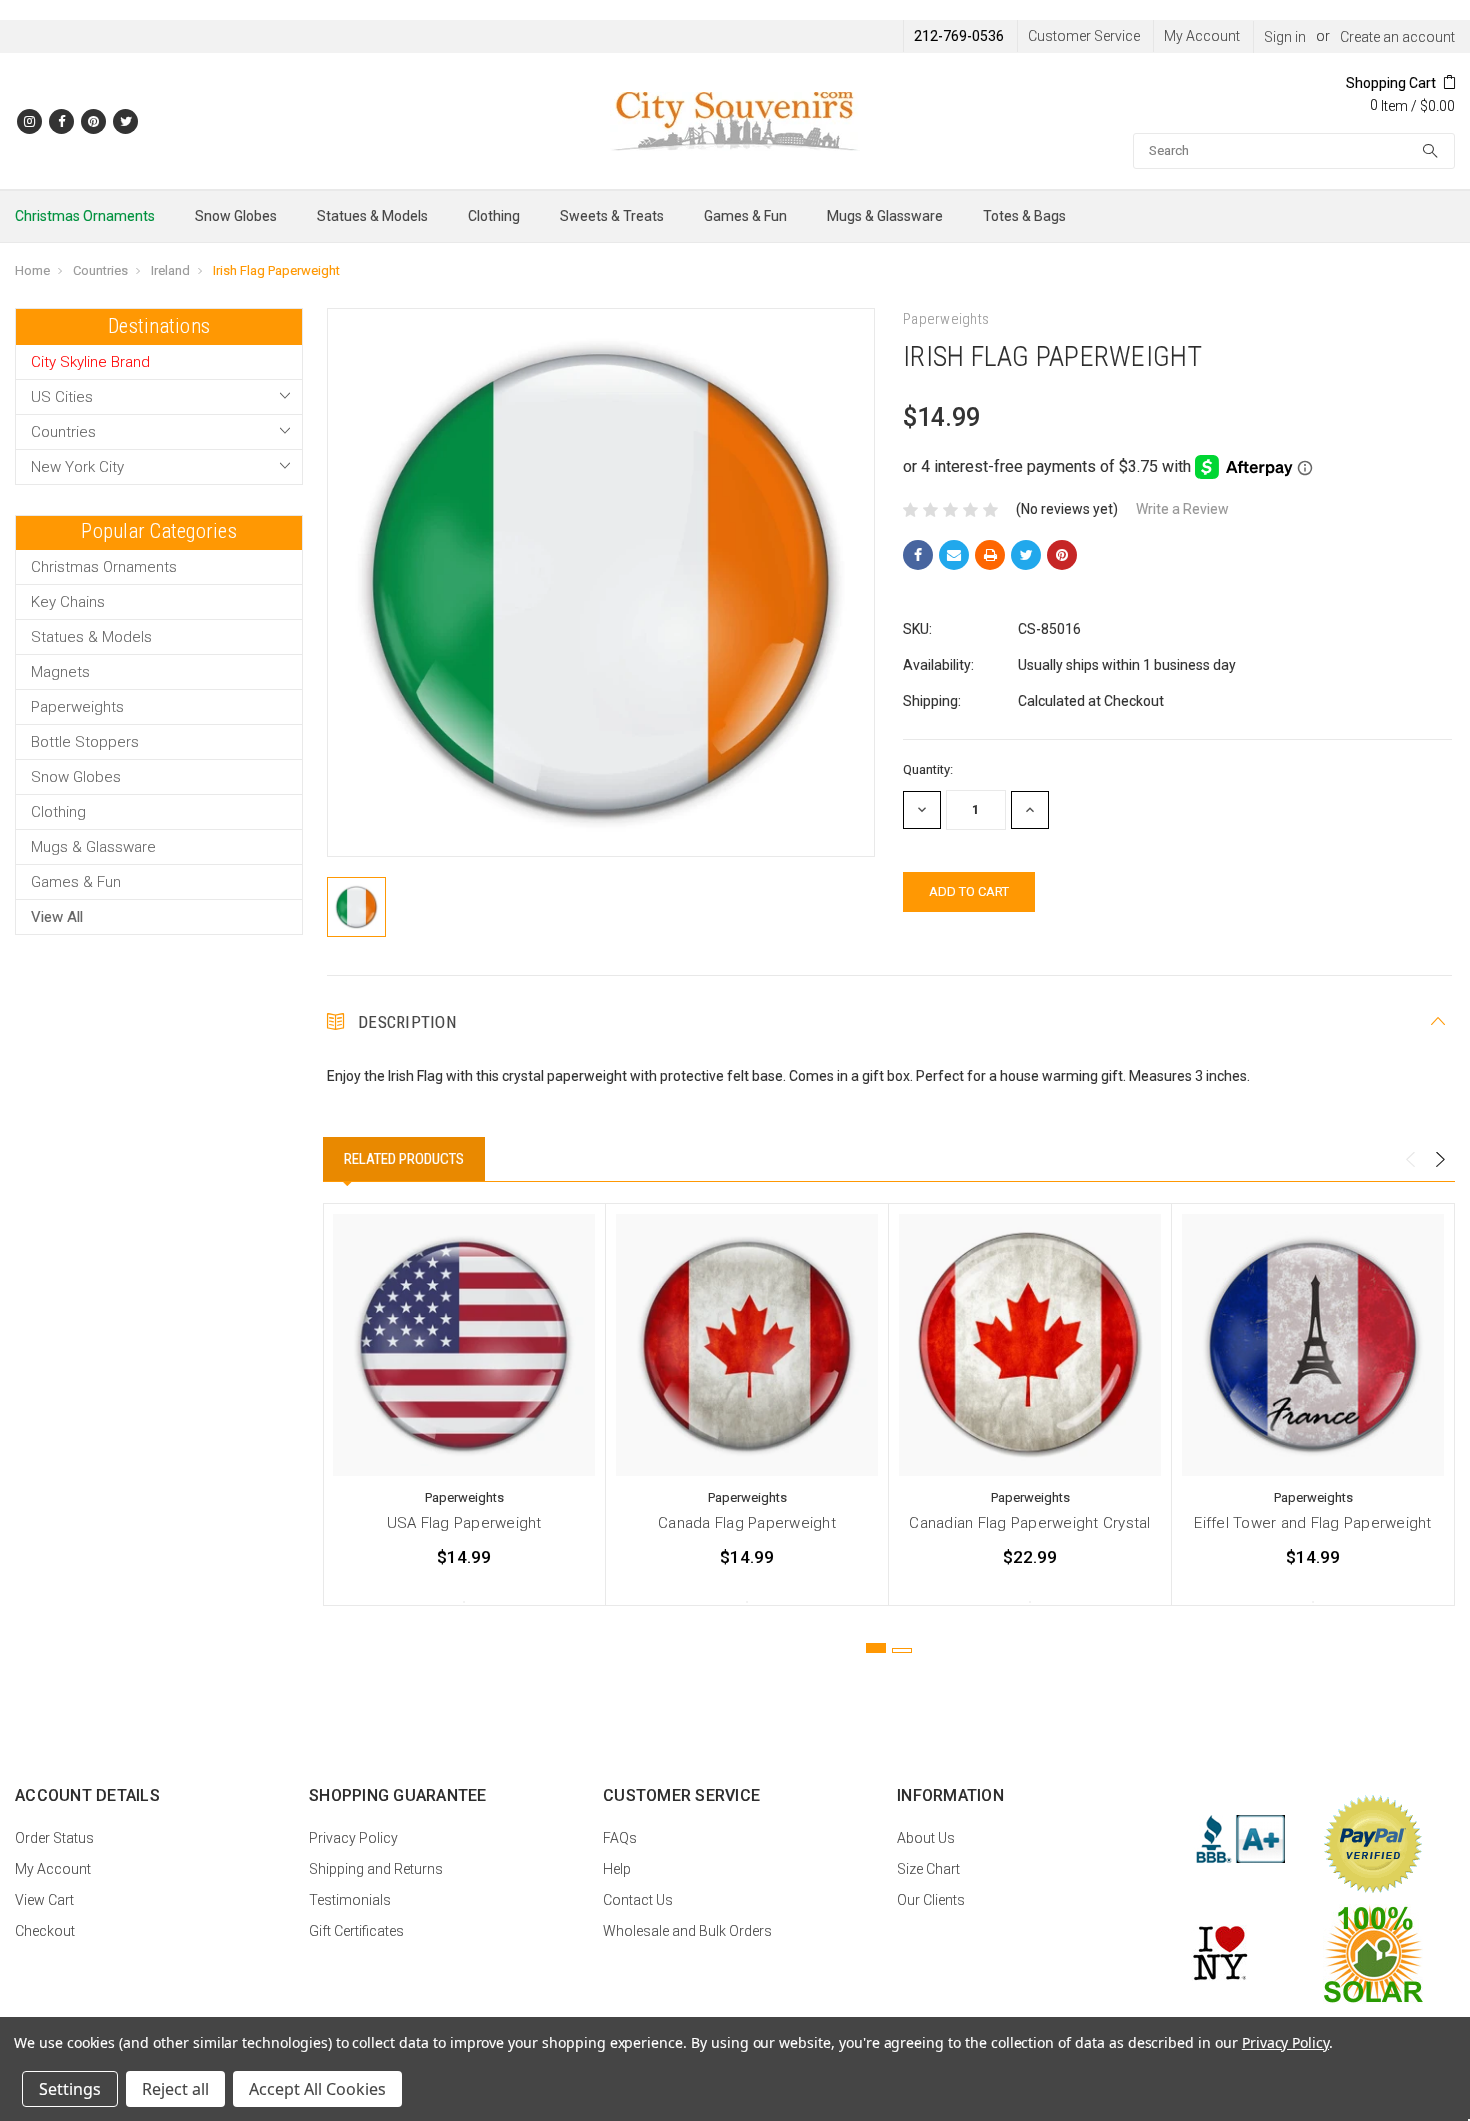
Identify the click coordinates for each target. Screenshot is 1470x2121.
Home (32, 270)
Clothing (494, 216)
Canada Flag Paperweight (747, 1523)
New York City (77, 467)
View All (57, 917)
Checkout (45, 1931)
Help (617, 1869)
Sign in (1285, 37)
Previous (1410, 1160)
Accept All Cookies (317, 2089)
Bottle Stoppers (85, 742)
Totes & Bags (1024, 216)
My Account (1202, 36)
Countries (100, 270)
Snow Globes (236, 216)
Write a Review (1182, 509)
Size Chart (928, 1869)
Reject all (175, 2089)
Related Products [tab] (404, 1159)
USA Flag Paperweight (464, 1523)
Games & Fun (745, 216)
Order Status (54, 1838)
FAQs (620, 1838)
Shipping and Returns (376, 1869)
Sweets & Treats (612, 216)
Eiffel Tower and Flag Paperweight (1312, 1523)
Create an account (1397, 37)
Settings (70, 2089)
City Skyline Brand (90, 362)
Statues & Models (372, 216)
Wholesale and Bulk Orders (687, 1931)
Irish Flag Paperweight (276, 270)
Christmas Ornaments (85, 216)
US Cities (62, 397)
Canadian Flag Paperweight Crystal (1029, 1523)
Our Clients (931, 1900)
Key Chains (68, 602)
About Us (926, 1838)
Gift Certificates (356, 1931)
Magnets (60, 672)
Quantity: (928, 769)
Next (1440, 1160)
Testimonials (350, 1900)
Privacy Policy (353, 1838)
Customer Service (1084, 36)
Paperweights (77, 707)
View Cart (44, 1900)
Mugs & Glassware (885, 216)
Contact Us (638, 1900)
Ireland (170, 270)
